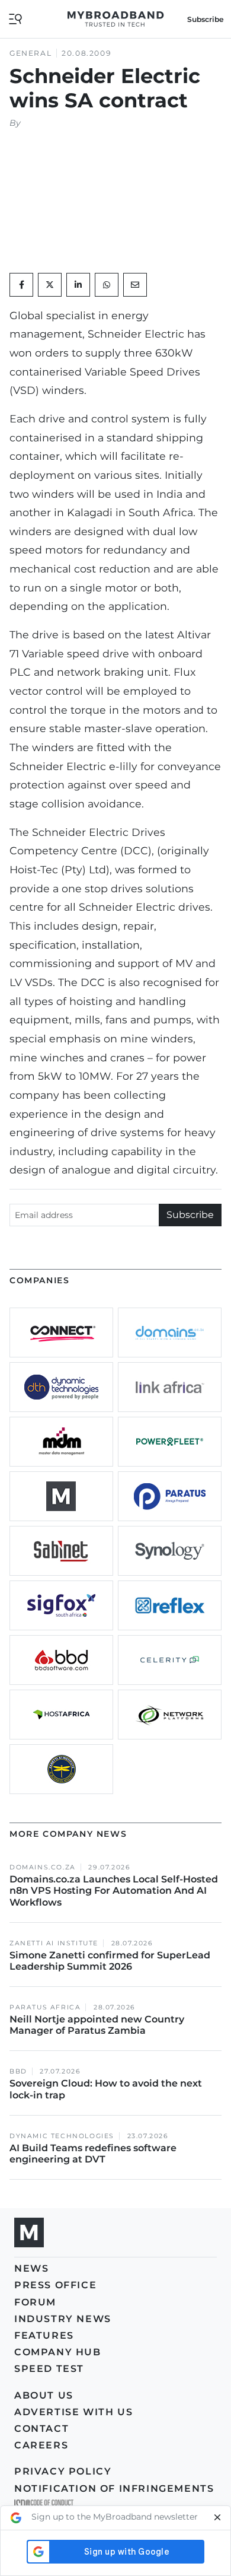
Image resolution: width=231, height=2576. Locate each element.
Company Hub (58, 2352)
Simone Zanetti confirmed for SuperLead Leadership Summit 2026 (110, 1961)
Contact (41, 2429)
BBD (18, 2071)
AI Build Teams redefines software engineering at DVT (93, 2154)
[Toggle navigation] (15, 18)
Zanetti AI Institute (54, 1943)
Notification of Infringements (114, 2488)
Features (44, 2335)
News (31, 2268)
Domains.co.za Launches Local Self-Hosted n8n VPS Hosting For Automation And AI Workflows (114, 1890)
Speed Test (49, 2369)
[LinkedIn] (78, 285)
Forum (35, 2302)
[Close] (217, 2518)
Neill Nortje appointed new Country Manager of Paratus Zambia (97, 2025)
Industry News (63, 2319)
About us (44, 2395)
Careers (41, 2445)
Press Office (55, 2285)
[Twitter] (50, 285)
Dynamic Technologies (62, 2136)
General (31, 53)
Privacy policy (63, 2471)
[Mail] (135, 285)
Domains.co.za (43, 1867)
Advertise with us (73, 2412)
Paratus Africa (45, 2007)
